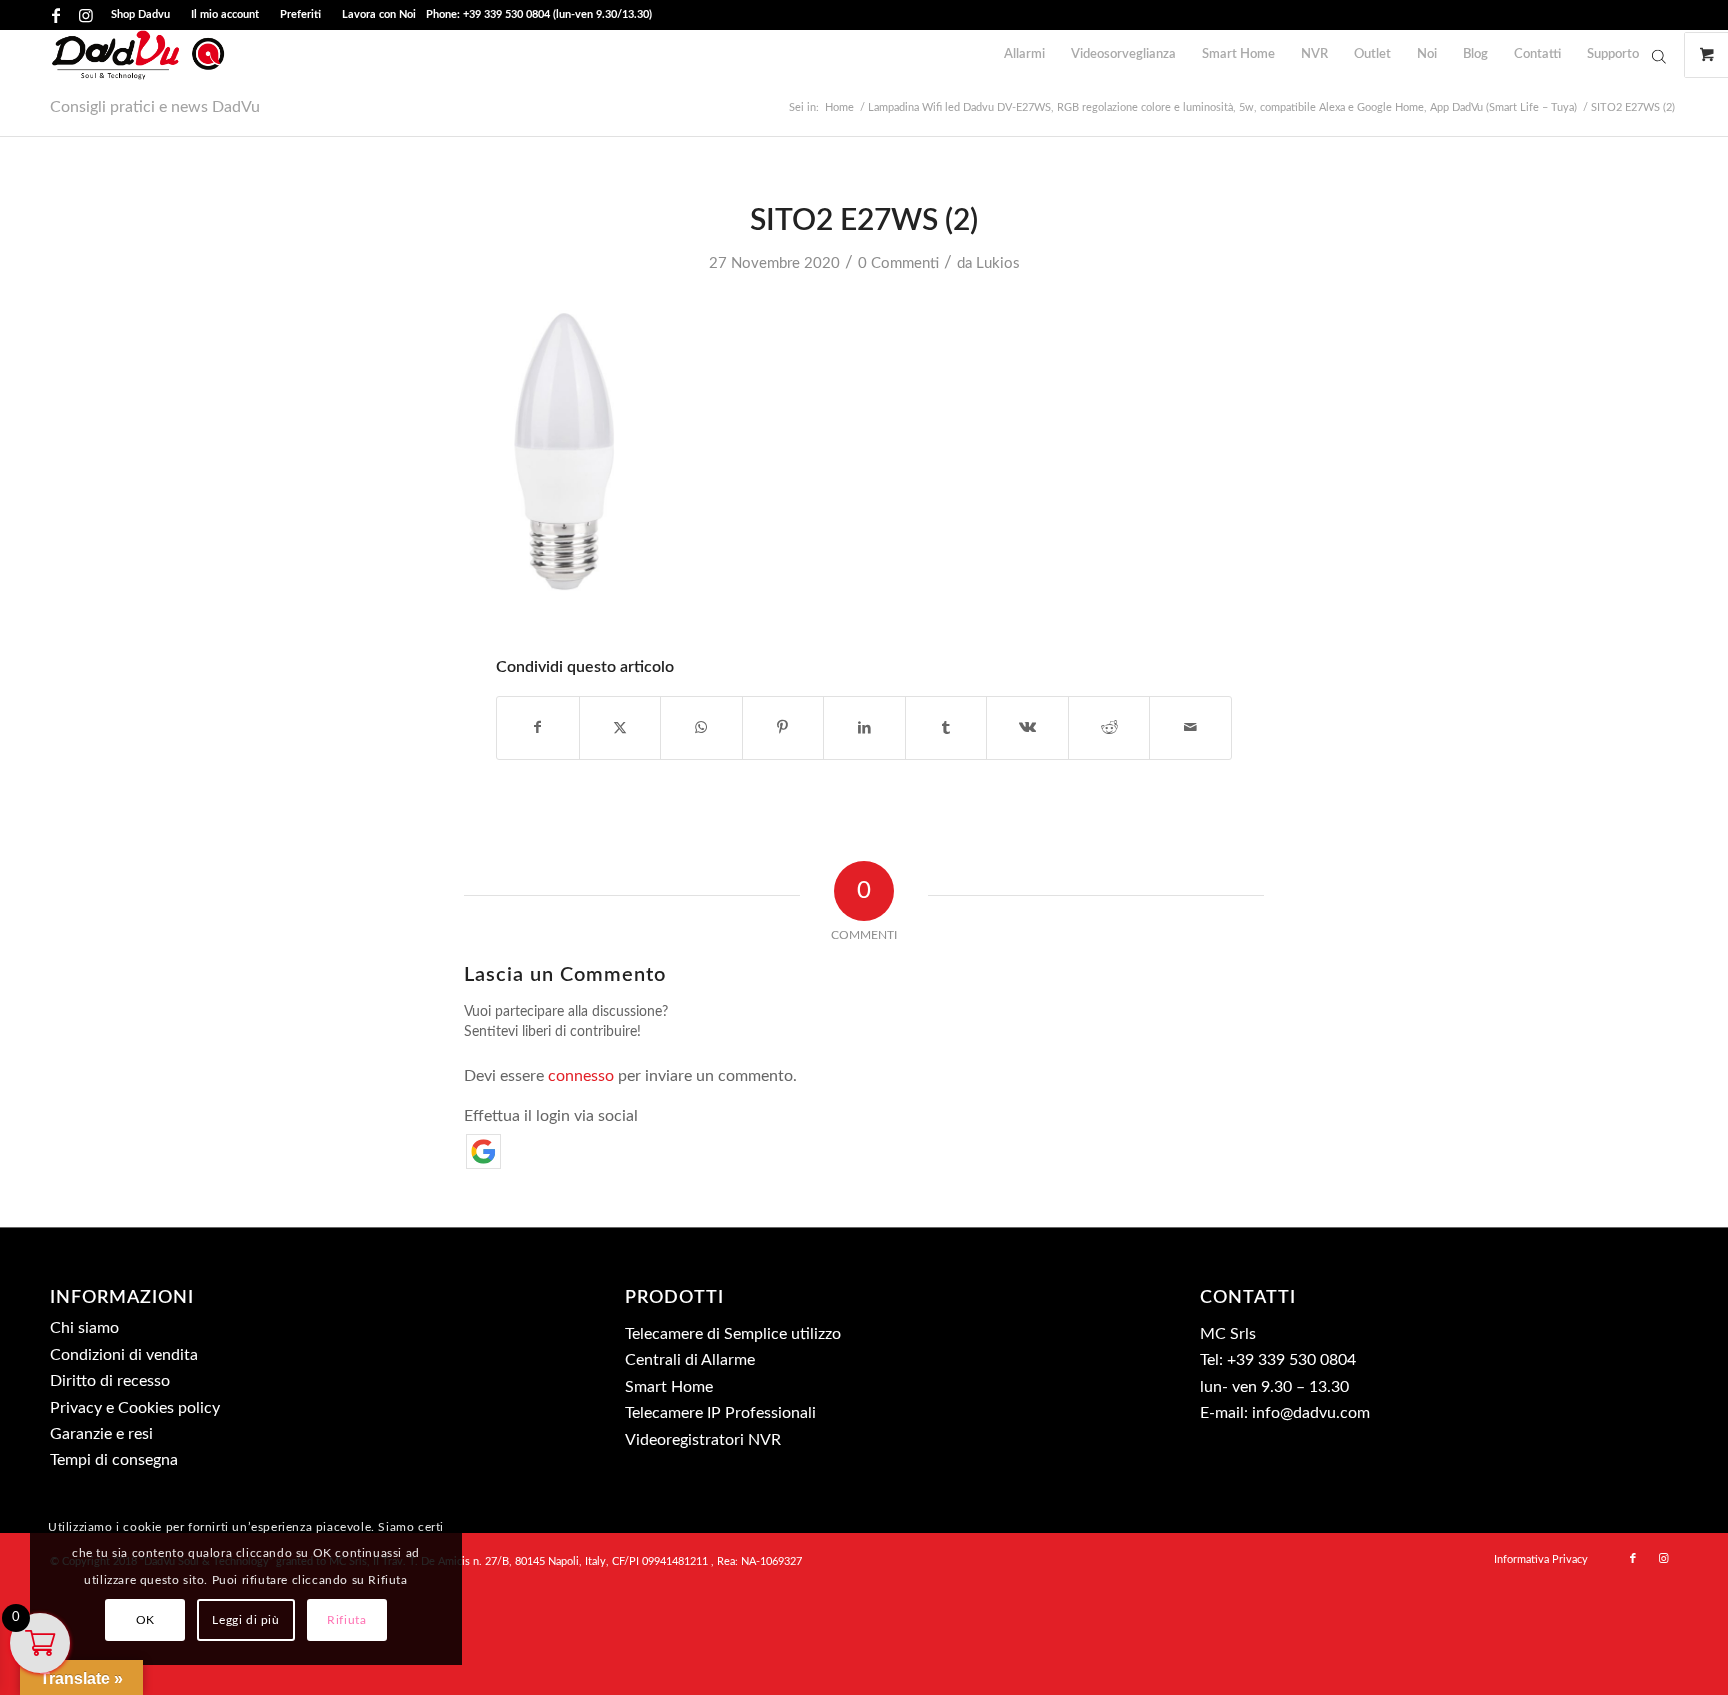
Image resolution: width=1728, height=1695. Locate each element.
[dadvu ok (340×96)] (138, 55)
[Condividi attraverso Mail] (1190, 728)
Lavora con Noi (379, 14)
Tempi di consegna (114, 1460)
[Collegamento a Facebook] (55, 15)
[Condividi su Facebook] (538, 728)
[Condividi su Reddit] (1109, 728)
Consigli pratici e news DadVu (155, 107)
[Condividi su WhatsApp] (701, 728)
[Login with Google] (483, 1151)
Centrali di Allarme (690, 1360)
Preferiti (300, 14)
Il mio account (225, 14)
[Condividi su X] (620, 728)
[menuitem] (141, 15)
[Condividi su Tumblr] (946, 728)
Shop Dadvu (140, 14)
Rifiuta (346, 1620)
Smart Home (669, 1387)
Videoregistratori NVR (703, 1440)
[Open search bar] (1659, 56)
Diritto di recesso (110, 1381)
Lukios (998, 263)
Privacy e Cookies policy (135, 1408)
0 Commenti (898, 263)
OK (145, 1620)
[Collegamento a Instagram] (86, 15)
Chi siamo (84, 1328)
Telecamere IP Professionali (720, 1413)
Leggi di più (245, 1620)
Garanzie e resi (101, 1434)
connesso (581, 1076)
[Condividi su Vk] (1027, 728)
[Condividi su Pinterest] (783, 728)
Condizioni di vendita (124, 1355)
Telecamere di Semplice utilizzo (733, 1334)
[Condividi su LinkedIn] (864, 728)
